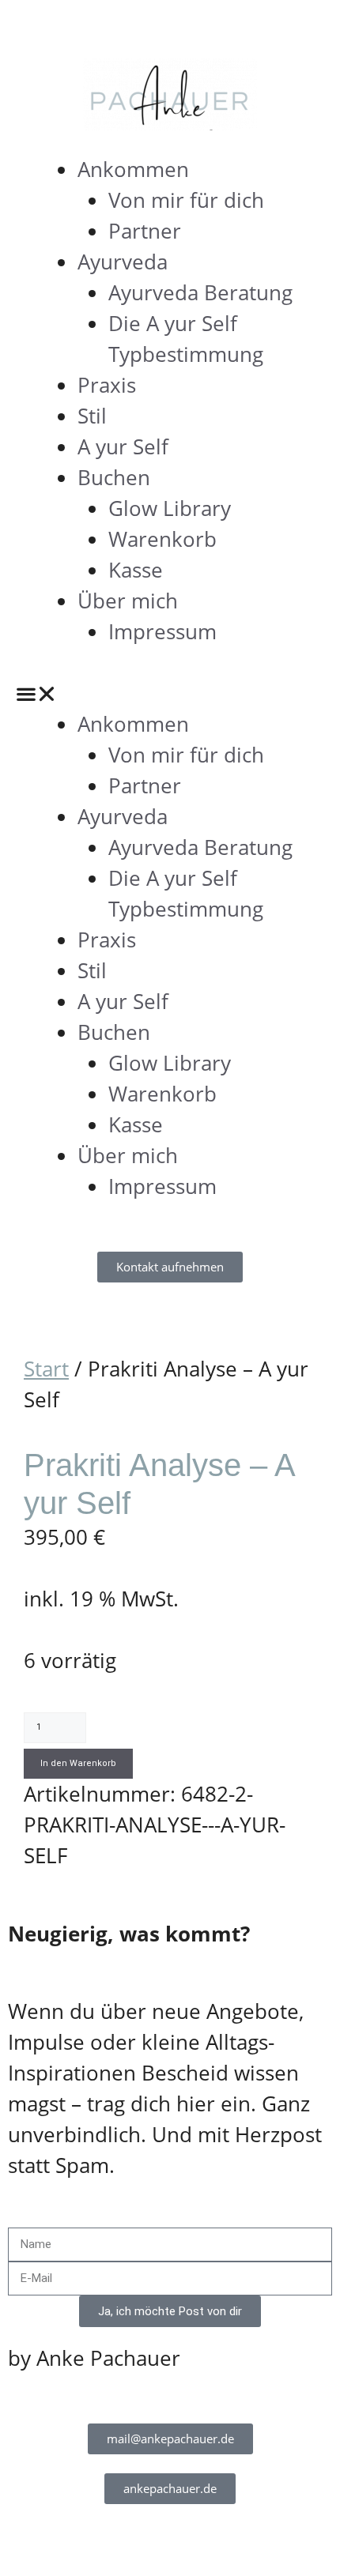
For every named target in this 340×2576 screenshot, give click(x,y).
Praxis (107, 385)
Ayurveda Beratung (200, 292)
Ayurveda (123, 262)
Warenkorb (162, 539)
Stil (92, 416)
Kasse (136, 570)
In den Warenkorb (78, 1763)
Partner (145, 231)
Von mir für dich (186, 200)
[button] (170, 693)
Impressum (162, 631)
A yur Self (123, 446)
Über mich (128, 601)
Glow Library (170, 508)
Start (46, 1369)
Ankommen (133, 169)
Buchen (114, 477)
